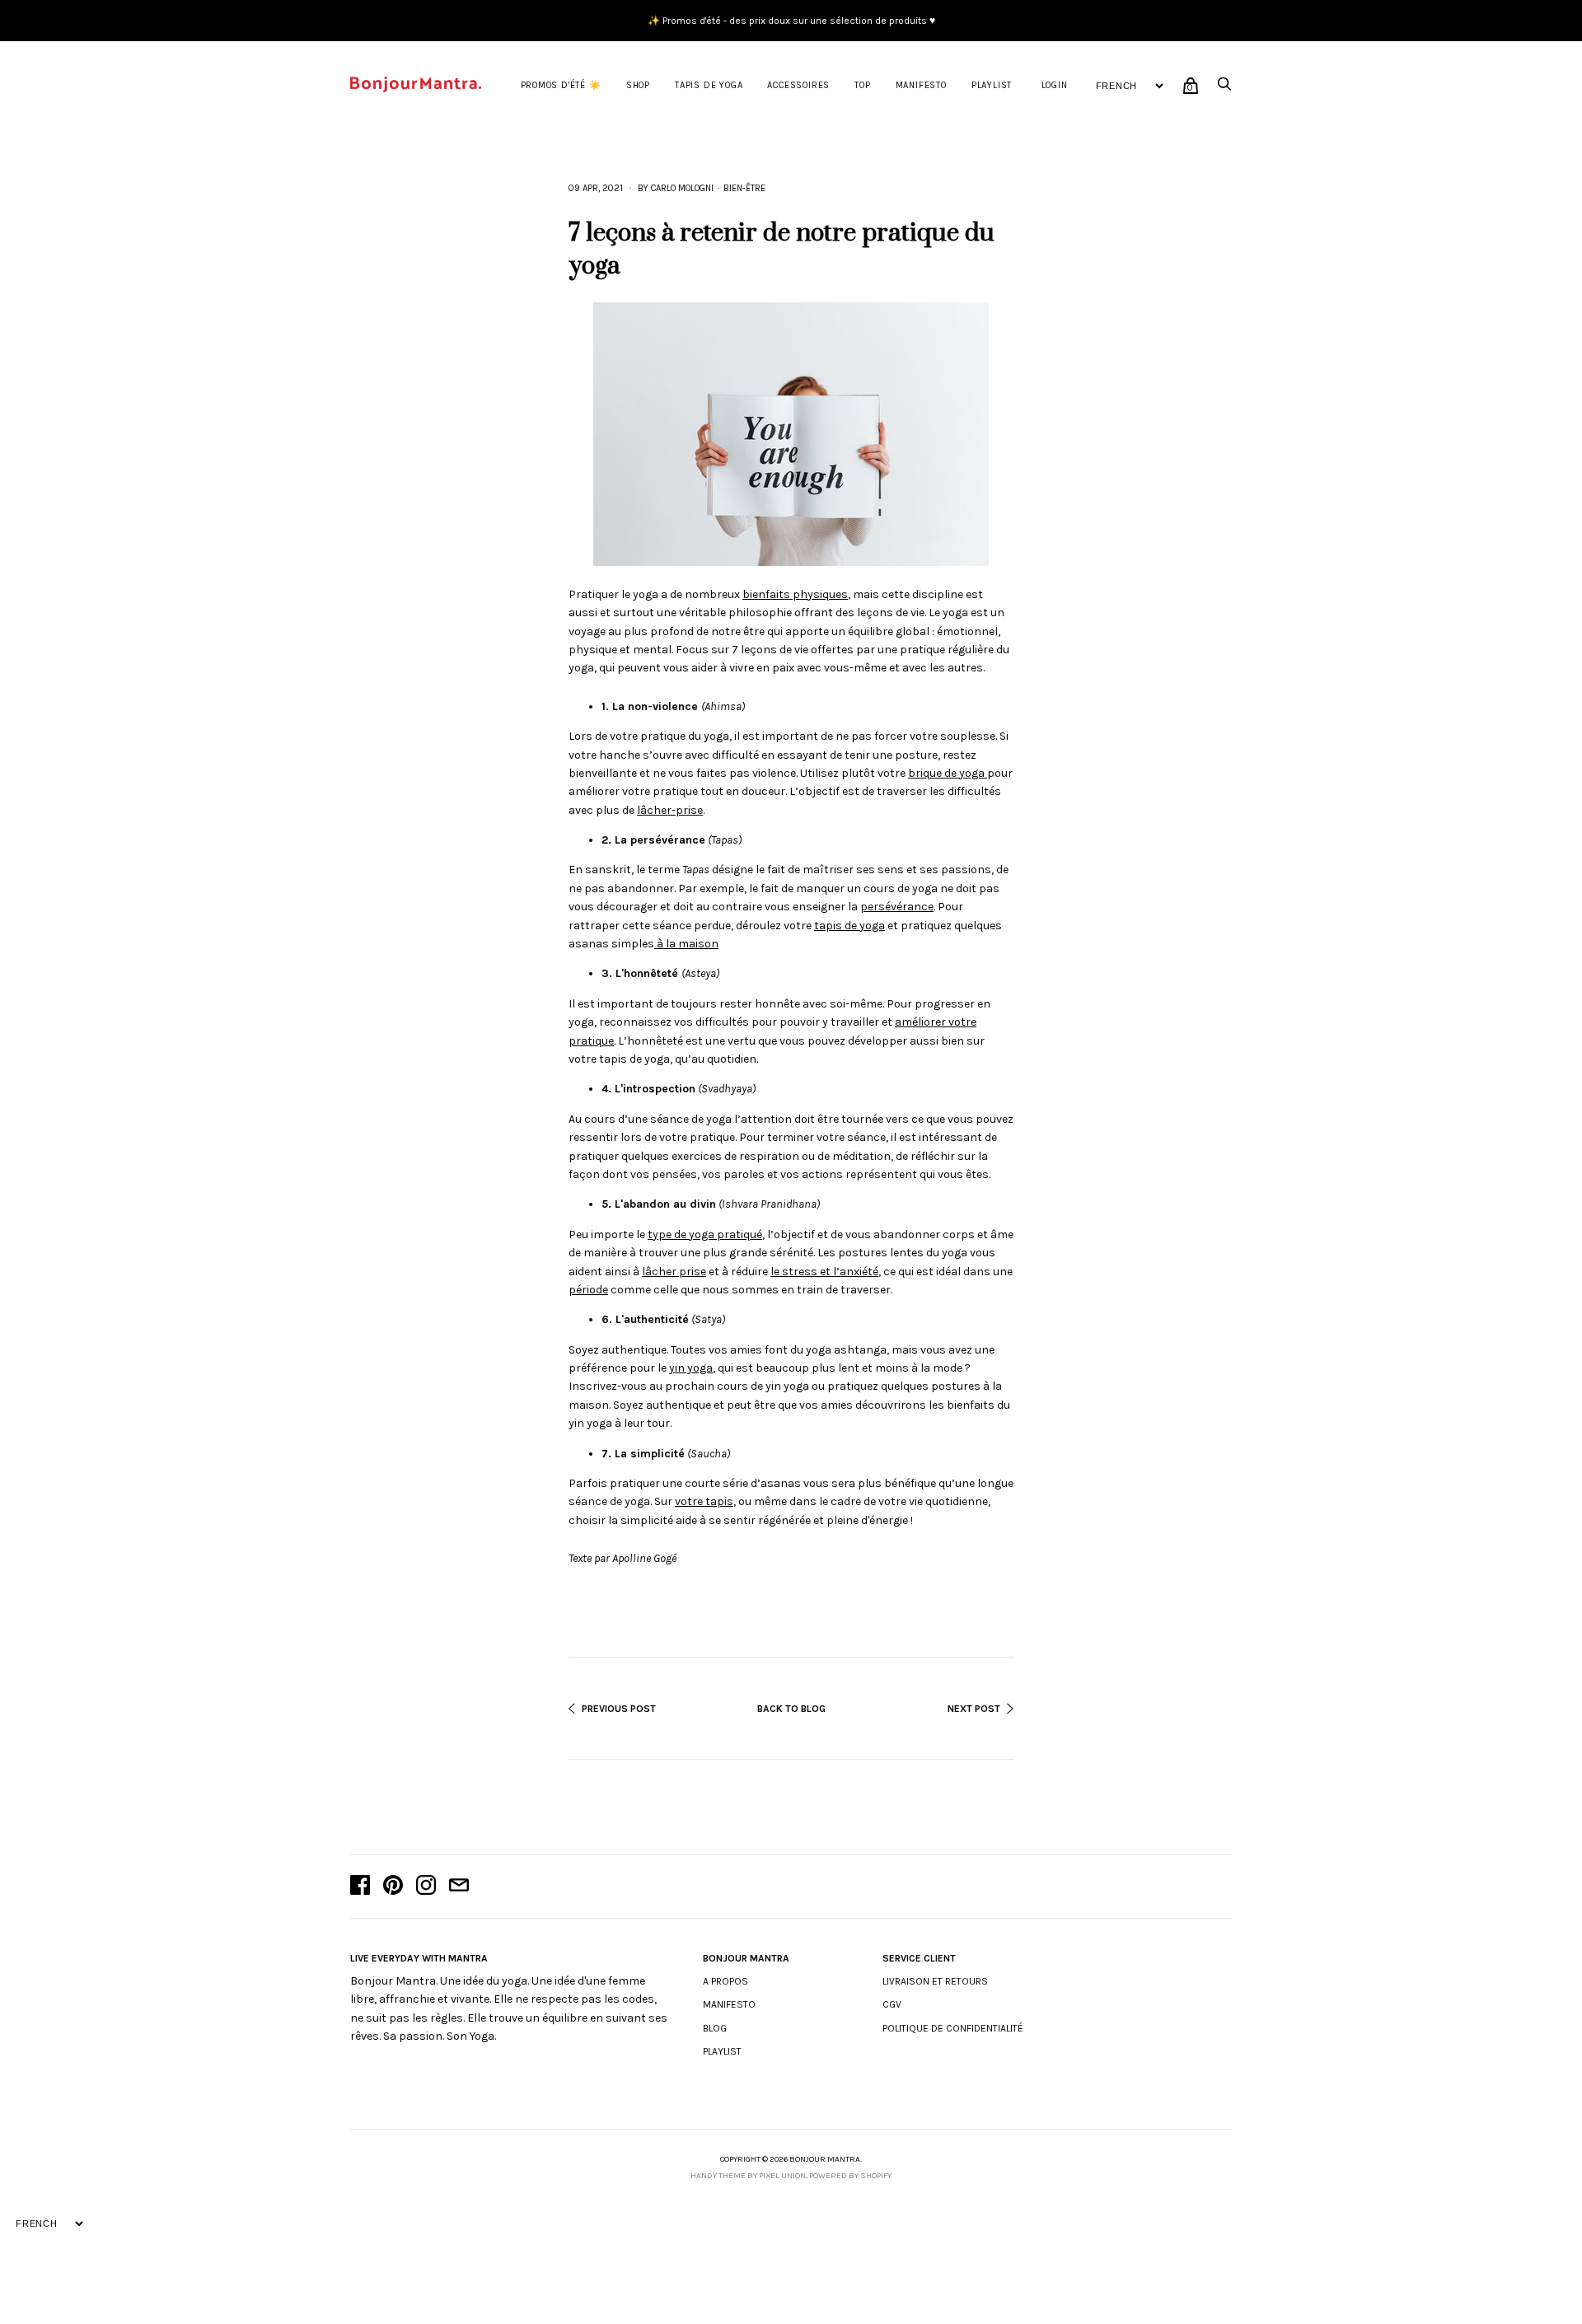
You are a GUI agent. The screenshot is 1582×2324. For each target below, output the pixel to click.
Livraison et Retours (935, 1981)
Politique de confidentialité (953, 2028)
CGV (892, 2004)
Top (862, 85)
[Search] (1224, 89)
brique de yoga (948, 773)
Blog (715, 2028)
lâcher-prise (670, 810)
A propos (725, 1981)
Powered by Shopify (850, 2176)
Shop (638, 85)
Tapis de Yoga (709, 85)
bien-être (744, 188)
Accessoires (798, 85)
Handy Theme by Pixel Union (748, 2176)
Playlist (992, 85)
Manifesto (921, 85)
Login (1055, 85)
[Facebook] (360, 1887)
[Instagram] (426, 1887)
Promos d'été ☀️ (561, 85)
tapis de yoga (850, 926)
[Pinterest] (393, 1887)
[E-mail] (459, 1887)
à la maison (686, 944)
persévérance (897, 907)
